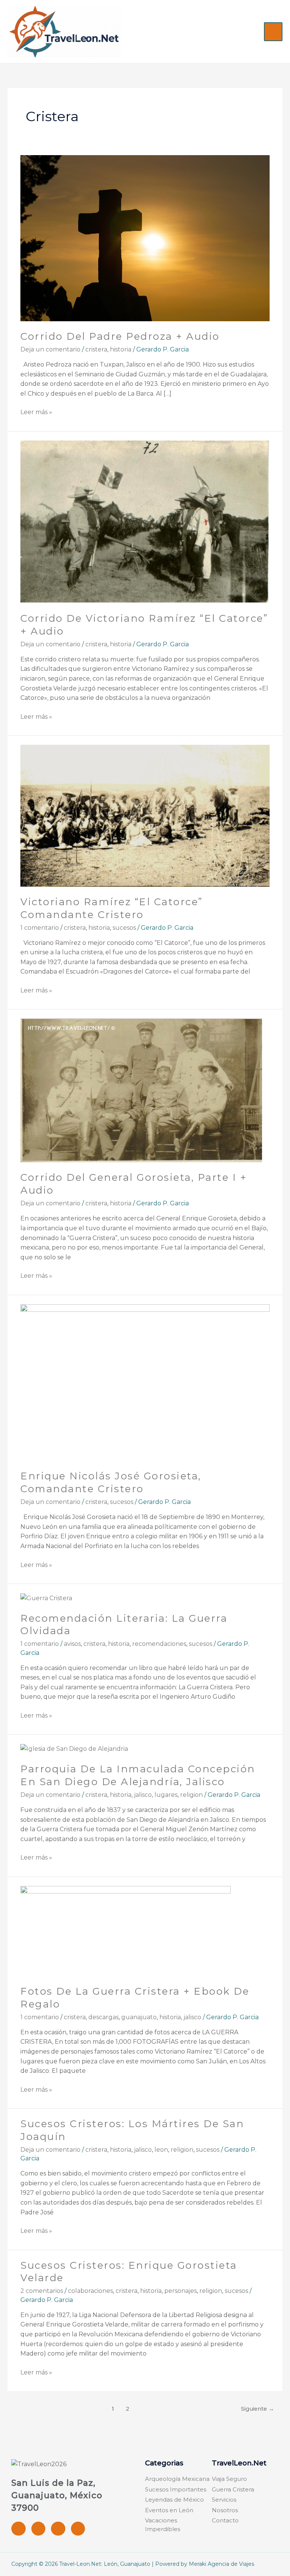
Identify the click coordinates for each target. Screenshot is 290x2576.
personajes (180, 2291)
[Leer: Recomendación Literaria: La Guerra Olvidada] (46, 1598)
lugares (166, 1795)
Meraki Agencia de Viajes (221, 2564)
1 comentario (40, 928)
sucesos (124, 928)
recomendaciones (159, 1644)
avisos (72, 1644)
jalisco (143, 1795)
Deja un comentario (50, 349)
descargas (103, 2017)
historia (121, 349)
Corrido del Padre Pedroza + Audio (120, 336)
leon (161, 2150)
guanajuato (139, 2017)
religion (191, 1795)
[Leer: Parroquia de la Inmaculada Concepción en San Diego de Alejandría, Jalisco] (74, 1748)
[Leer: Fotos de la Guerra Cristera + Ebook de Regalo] (126, 1931)
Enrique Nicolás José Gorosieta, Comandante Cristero (111, 1482)
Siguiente (258, 2409)
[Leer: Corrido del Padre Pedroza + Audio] (145, 238)
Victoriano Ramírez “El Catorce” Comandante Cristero (112, 908)
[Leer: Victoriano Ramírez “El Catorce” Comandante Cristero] (145, 815)
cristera (96, 349)
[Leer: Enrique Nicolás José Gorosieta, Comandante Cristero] (145, 1382)
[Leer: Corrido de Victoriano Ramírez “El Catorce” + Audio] (145, 522)
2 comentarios (42, 2291)
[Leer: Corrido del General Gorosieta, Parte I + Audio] (141, 1090)
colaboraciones (90, 2291)
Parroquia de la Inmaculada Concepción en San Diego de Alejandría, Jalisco (138, 1775)
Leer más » (36, 411)
